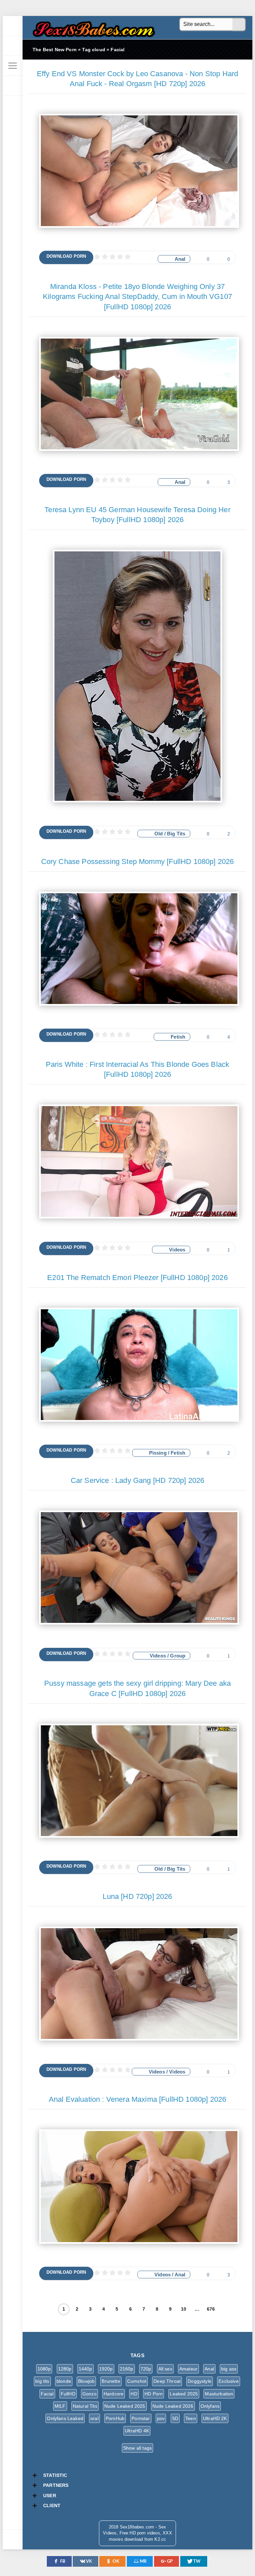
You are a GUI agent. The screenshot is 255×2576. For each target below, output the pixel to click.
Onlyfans (210, 2406)
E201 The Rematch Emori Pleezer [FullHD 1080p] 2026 (137, 1278)
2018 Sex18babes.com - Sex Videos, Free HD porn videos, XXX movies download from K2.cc (92, 27)
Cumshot (137, 2381)
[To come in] (13, 46)
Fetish (178, 1037)
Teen (191, 2418)
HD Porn (154, 2394)
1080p (44, 2369)
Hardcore (114, 2394)
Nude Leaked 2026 (173, 2406)
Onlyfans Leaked (65, 2418)
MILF (60, 2406)
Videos (177, 1250)
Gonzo (89, 2394)
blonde (64, 2381)
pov (161, 2418)
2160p (127, 2369)
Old (159, 834)
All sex (165, 2369)
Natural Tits (85, 2406)
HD (134, 2394)
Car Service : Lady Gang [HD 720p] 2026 (137, 1480)
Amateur (188, 2369)
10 (184, 2309)
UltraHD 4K (137, 2431)
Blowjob (86, 2381)
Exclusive (229, 2381)
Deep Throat (167, 2381)
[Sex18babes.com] (13, 26)
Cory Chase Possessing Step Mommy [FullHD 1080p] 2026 (138, 861)
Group (178, 1656)
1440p (85, 2369)
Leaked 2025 (184, 2394)
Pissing (158, 1453)
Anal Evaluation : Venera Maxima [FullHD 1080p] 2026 (138, 2099)
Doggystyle (200, 2381)
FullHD (68, 2394)
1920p (106, 2369)
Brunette (111, 2381)
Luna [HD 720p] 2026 (137, 1896)
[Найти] (239, 25)
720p (146, 2369)
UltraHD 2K (215, 2418)
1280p (65, 2369)
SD (175, 2418)
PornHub (115, 2418)
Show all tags (137, 2448)
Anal (180, 259)
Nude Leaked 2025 (125, 2406)
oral (94, 2418)
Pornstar (141, 2418)
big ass (229, 2369)
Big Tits (176, 834)
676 (211, 2309)
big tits (42, 2381)
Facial (47, 2394)
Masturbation (219, 2394)
